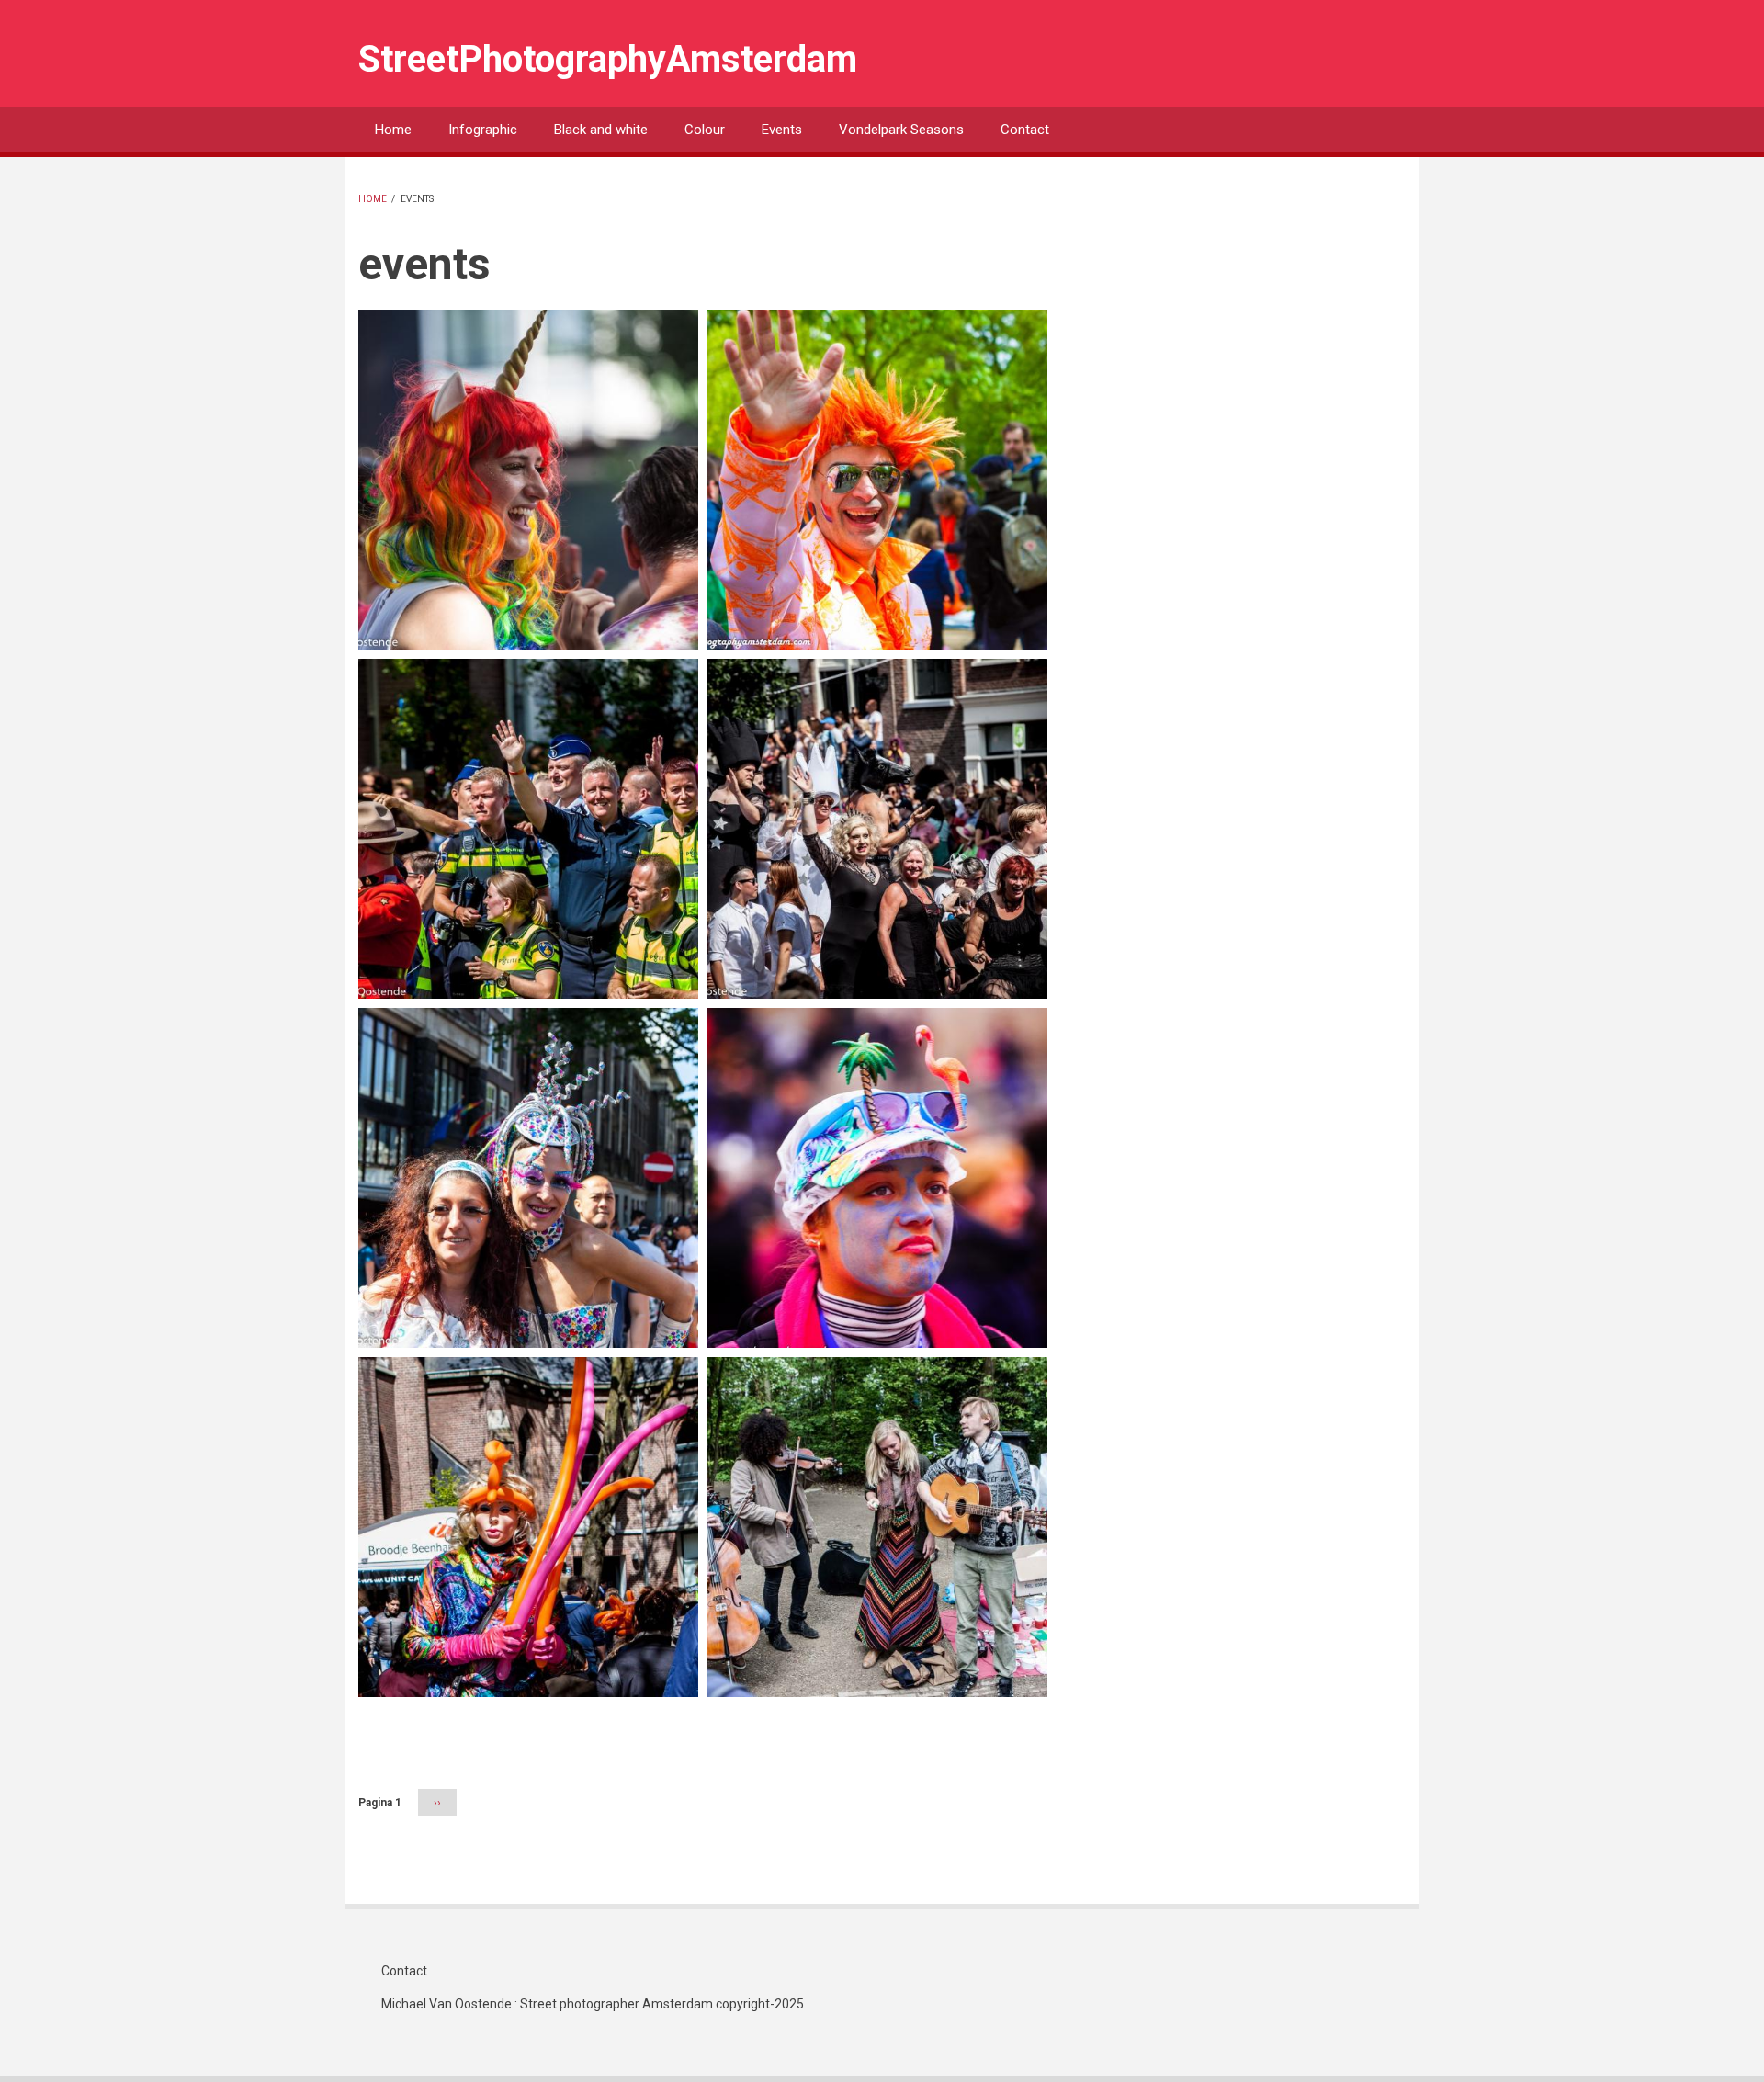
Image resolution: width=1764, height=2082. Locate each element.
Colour (705, 130)
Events (782, 130)
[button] (528, 478)
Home (393, 130)
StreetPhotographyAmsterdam (608, 59)
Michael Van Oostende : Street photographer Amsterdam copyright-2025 (593, 2004)
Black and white (601, 130)
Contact (1025, 130)
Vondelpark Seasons (901, 130)
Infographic (483, 130)
